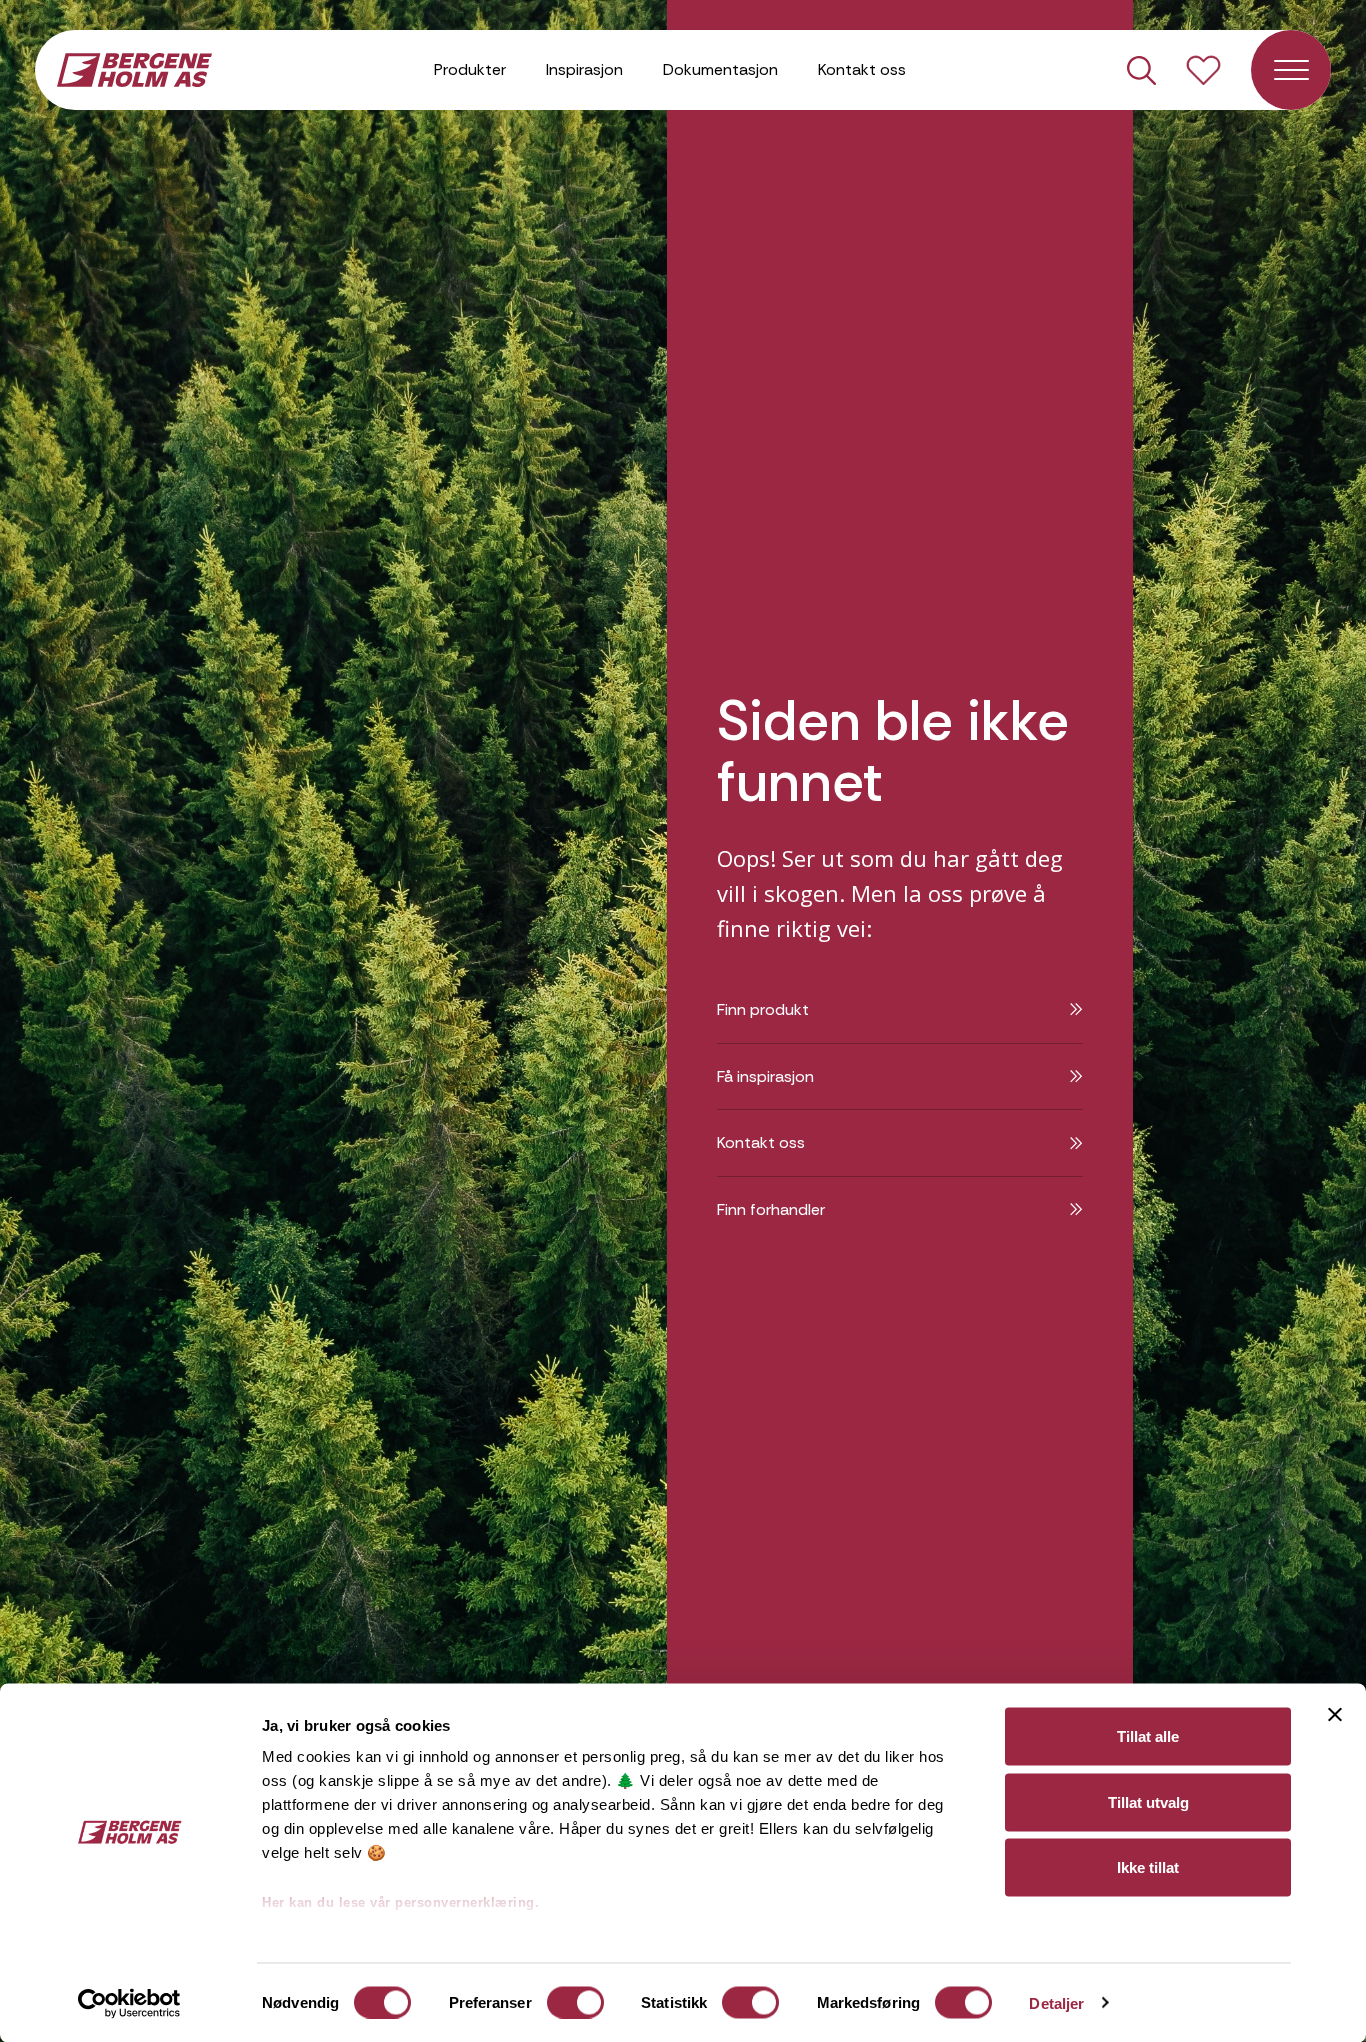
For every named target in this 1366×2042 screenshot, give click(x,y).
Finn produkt (763, 1009)
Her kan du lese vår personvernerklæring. (400, 1902)
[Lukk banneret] (1335, 1715)
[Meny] (1291, 70)
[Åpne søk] (1141, 70)
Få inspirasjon (765, 1076)
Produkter (470, 69)
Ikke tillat (1148, 1867)
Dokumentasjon (720, 69)
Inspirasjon (584, 69)
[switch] (575, 2002)
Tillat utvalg (1148, 1801)
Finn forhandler (771, 1209)
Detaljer (1056, 2002)
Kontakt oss (862, 69)
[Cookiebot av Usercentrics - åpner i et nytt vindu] (129, 2003)
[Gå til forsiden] (134, 68)
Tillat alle (1148, 1736)
